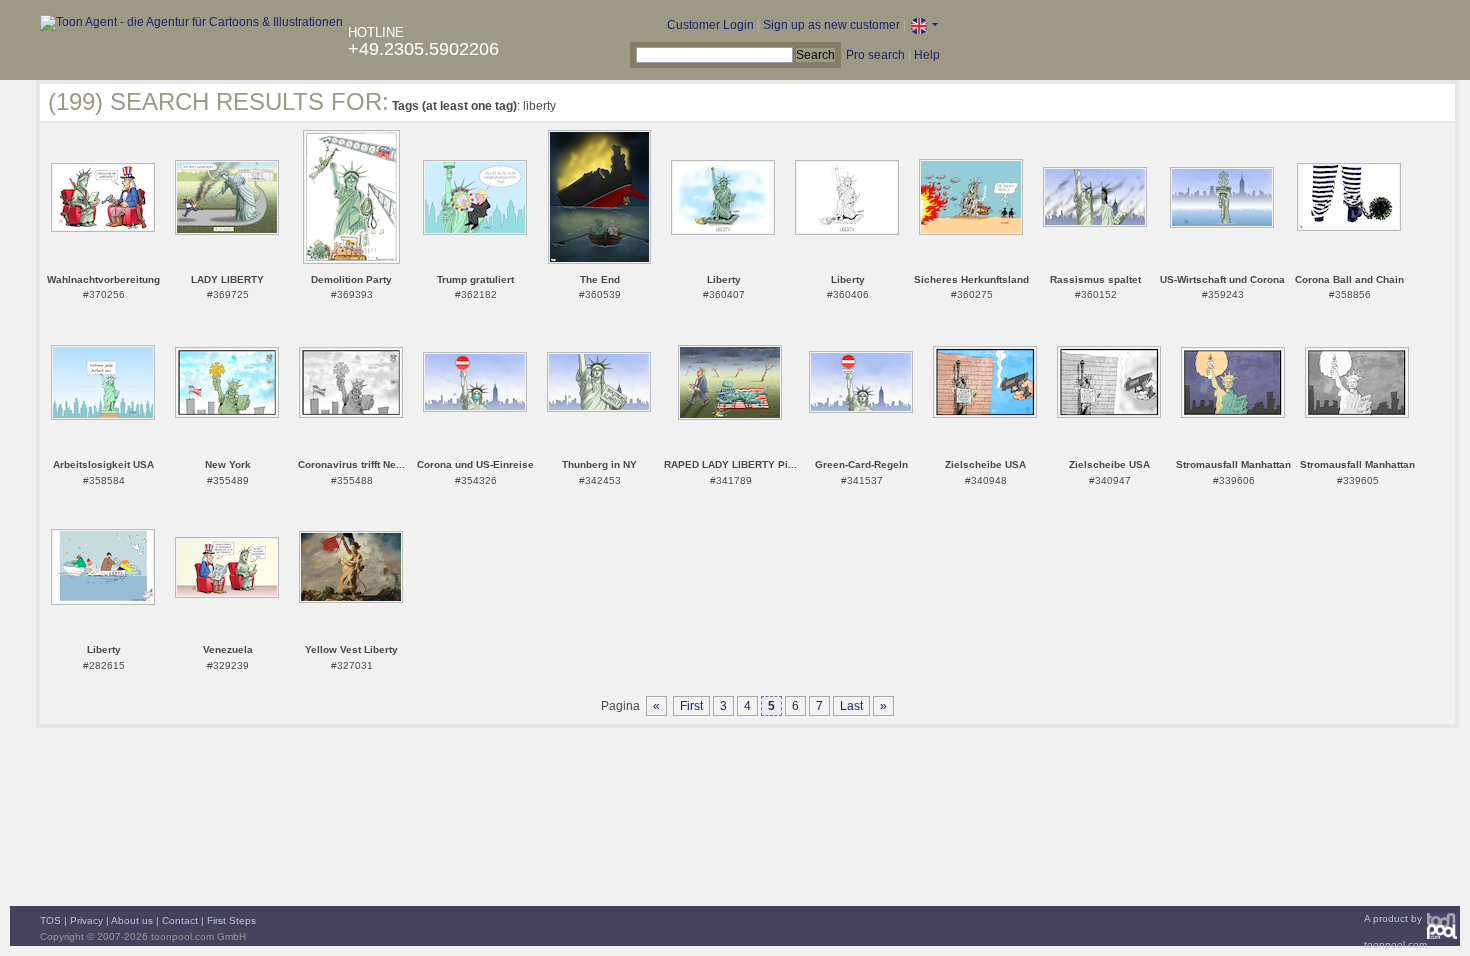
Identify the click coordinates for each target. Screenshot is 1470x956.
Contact (180, 920)
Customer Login (710, 25)
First (691, 706)
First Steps (231, 920)
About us (132, 920)
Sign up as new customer (831, 25)
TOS (50, 920)
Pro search (875, 55)
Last (851, 706)
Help (927, 55)
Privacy (86, 920)
